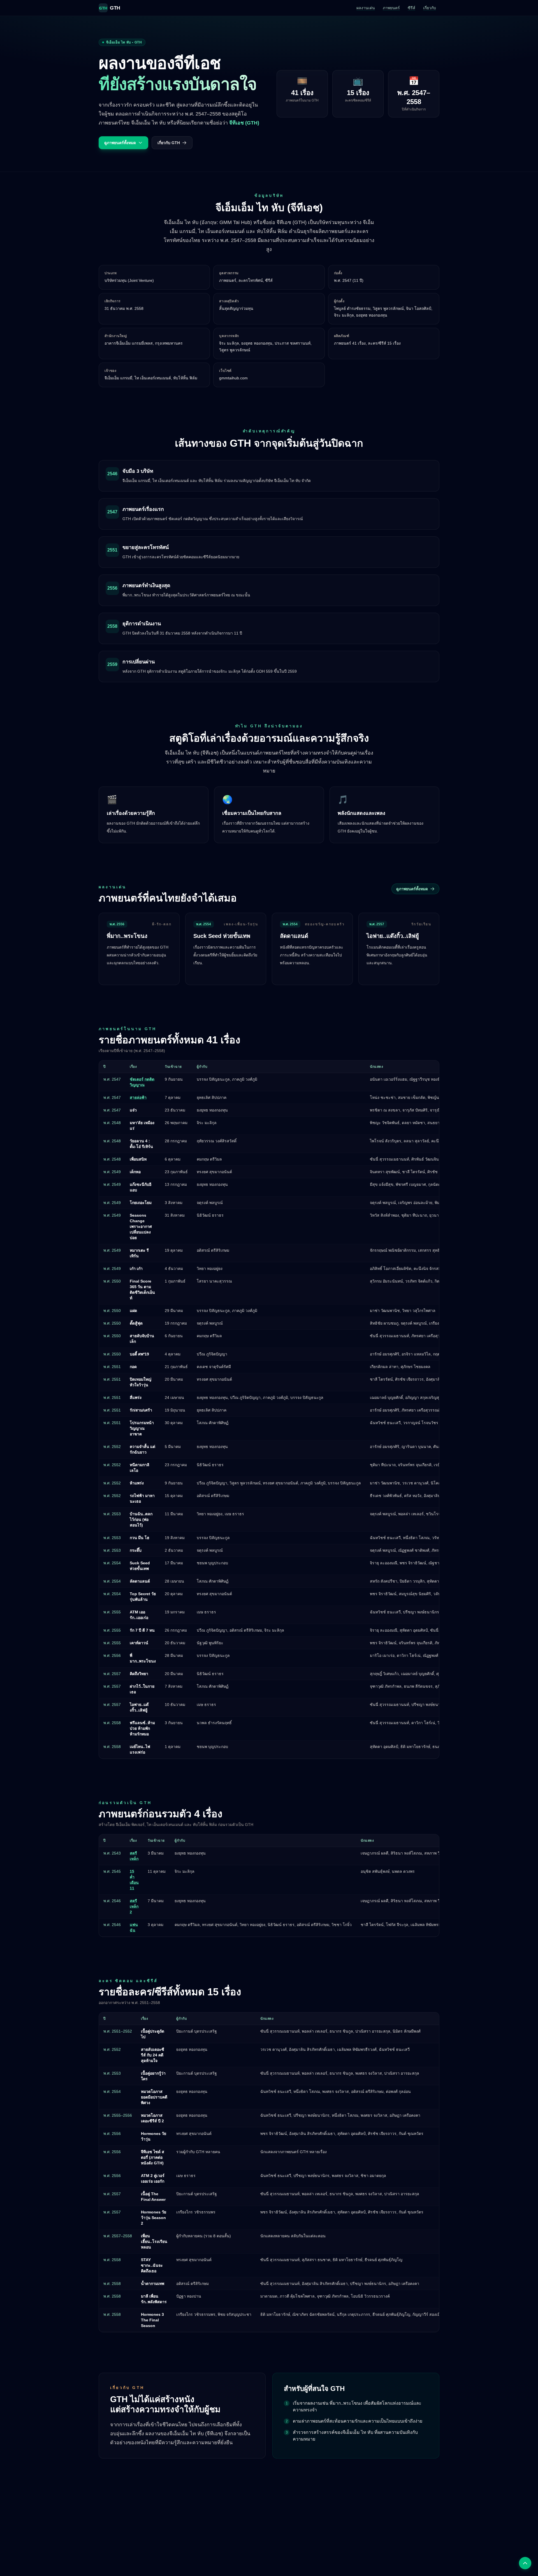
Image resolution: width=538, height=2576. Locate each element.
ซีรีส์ (411, 8)
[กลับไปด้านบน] (525, 2563)
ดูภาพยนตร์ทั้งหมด (120, 143)
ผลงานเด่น (366, 8)
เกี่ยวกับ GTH (169, 143)
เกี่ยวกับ (430, 8)
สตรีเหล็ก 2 (134, 1906)
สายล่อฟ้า (138, 1097)
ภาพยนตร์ (391, 8)
